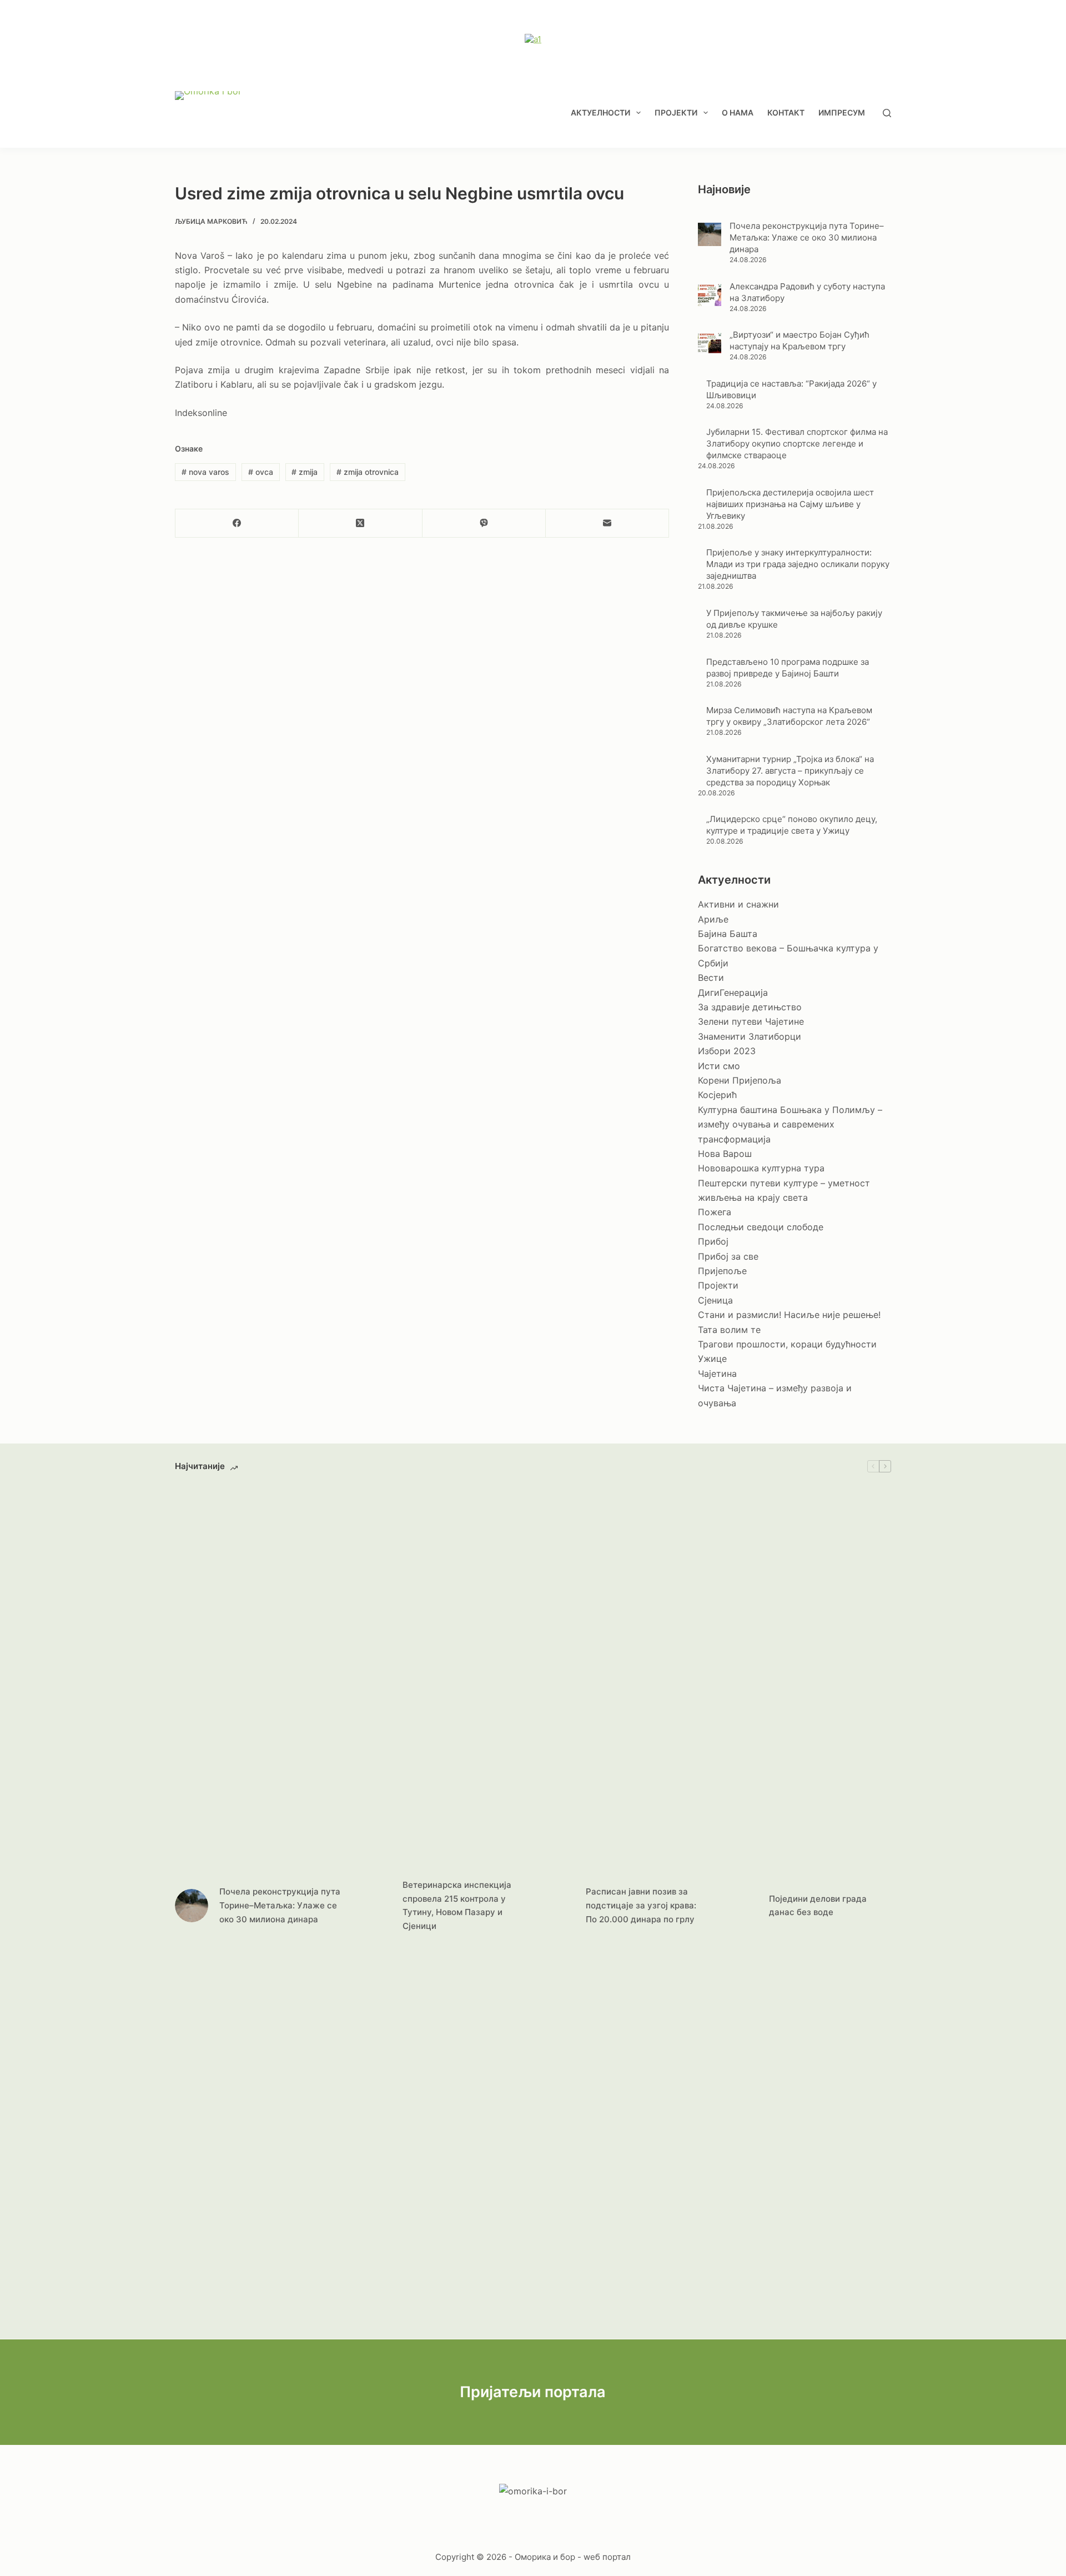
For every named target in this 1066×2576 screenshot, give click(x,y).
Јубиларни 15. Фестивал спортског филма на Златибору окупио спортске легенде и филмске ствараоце (797, 443)
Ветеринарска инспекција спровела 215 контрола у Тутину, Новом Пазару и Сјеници (457, 1905)
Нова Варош (725, 1154)
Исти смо (719, 1066)
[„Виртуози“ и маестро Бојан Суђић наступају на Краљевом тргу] (710, 343)
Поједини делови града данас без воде (818, 1906)
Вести (711, 978)
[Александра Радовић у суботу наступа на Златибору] (710, 294)
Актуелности (600, 112)
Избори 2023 (727, 1051)
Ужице (712, 1359)
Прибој (713, 1241)
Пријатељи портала (533, 2392)
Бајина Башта (728, 934)
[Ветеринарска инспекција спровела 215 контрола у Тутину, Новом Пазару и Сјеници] (375, 1906)
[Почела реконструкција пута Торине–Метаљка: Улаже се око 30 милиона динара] (710, 234)
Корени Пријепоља (740, 1080)
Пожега (715, 1212)
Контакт (786, 112)
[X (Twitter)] (360, 523)
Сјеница (715, 1300)
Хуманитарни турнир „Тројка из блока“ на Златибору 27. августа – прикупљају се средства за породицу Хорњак (790, 771)
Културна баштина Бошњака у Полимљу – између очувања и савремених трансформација (790, 1124)
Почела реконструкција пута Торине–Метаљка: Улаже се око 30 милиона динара (807, 237)
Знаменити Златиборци (750, 1036)
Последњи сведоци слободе (761, 1227)
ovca (261, 472)
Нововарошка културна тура (761, 1168)
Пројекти (676, 112)
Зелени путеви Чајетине (751, 1021)
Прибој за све (728, 1256)
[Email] (607, 523)
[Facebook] (237, 523)
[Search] (887, 113)
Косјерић (717, 1095)
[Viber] (484, 523)
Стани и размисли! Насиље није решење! (789, 1315)
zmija (305, 472)
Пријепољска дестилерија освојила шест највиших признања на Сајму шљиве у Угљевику (790, 504)
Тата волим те (729, 1330)
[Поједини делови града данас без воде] (741, 1906)
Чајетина (717, 1374)
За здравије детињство (750, 1007)
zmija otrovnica (368, 472)
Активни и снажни (738, 904)
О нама (738, 112)
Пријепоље (722, 1271)
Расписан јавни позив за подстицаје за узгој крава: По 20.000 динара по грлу (641, 1905)
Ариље (713, 919)
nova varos (205, 472)
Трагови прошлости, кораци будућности (787, 1344)
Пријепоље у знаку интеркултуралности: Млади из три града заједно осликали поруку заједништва (798, 564)
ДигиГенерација (733, 993)
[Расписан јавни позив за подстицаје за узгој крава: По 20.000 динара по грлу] (558, 1906)
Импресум (842, 112)
